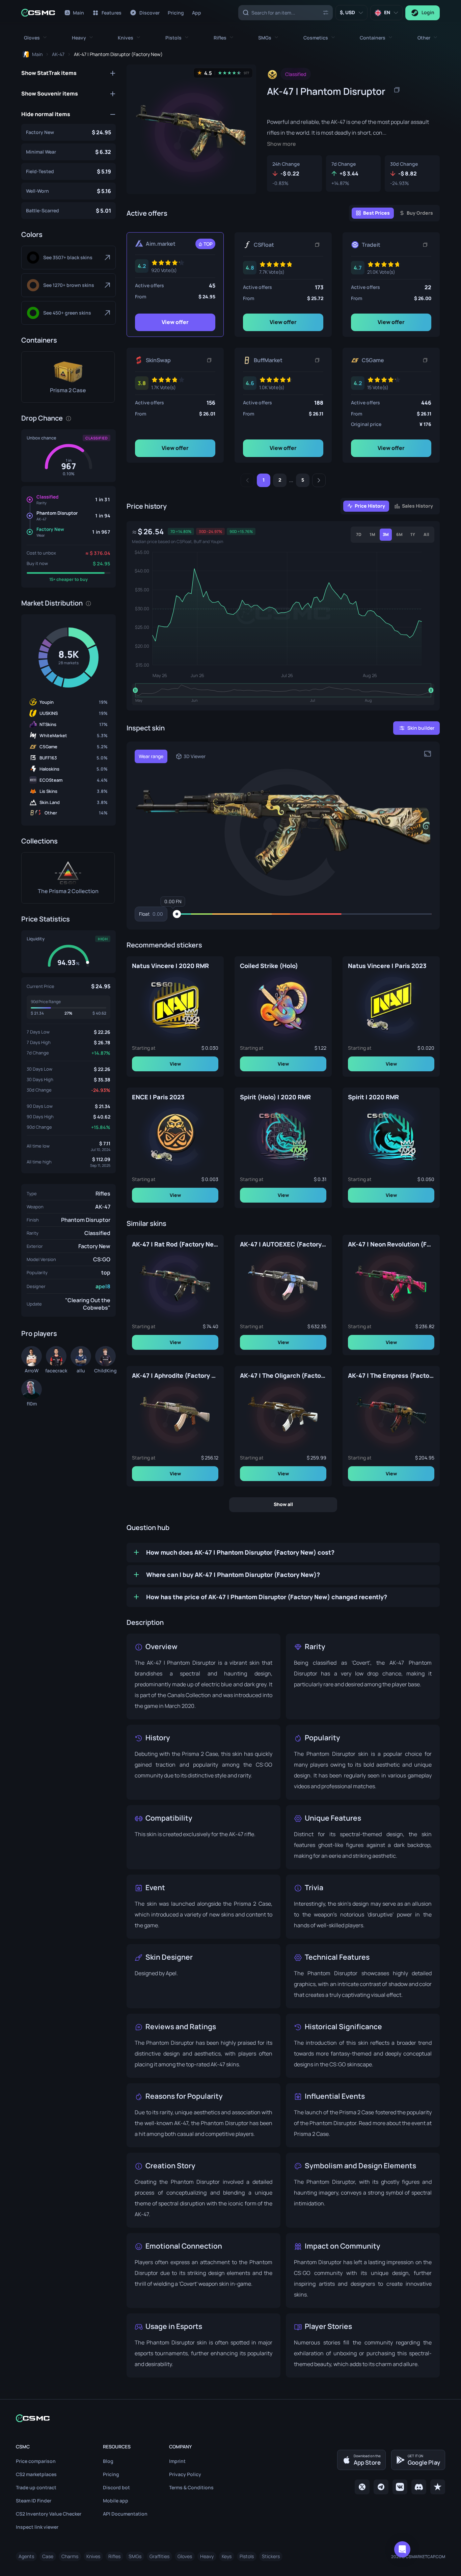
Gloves (185, 2556)
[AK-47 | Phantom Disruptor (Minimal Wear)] (69, 152)
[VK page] (400, 2487)
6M (399, 534)
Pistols (247, 2556)
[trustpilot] (438, 2487)
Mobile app (116, 2501)
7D (359, 534)
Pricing (111, 2474)
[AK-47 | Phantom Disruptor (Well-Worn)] (69, 191)
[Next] (319, 480)
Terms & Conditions (191, 2487)
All (426, 534)
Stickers (271, 2556)
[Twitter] (362, 2487)
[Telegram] (381, 2487)
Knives (93, 2556)
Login (428, 12)
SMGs (135, 2556)
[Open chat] (402, 2549)
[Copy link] (317, 245)
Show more (281, 144)
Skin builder (421, 728)
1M (372, 534)
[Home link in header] (38, 13)
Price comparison (36, 2461)
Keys (227, 2556)
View (175, 1063)
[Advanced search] (326, 12)
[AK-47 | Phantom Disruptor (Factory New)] (69, 132)
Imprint (177, 2461)
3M (386, 534)
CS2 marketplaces (36, 2474)
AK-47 (103, 1207)
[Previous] (247, 480)
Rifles (103, 1193)
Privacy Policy (185, 2474)
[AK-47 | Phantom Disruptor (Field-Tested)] (69, 171)
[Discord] (419, 2487)
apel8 (103, 1286)
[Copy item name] (397, 90)
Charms (70, 2556)
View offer (175, 322)
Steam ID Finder (34, 2501)
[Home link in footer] (231, 2418)
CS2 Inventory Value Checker (49, 2514)
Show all (283, 1504)
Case (48, 2556)
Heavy (207, 2556)
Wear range (151, 756)
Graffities (159, 2556)
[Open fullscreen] (428, 754)
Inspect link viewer (37, 2527)
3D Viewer (195, 756)
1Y (413, 534)
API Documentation (125, 2514)
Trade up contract (36, 2487)
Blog (108, 2461)
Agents (26, 2556)
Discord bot (116, 2487)
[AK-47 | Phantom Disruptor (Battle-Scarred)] (69, 211)
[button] (35, 38)
